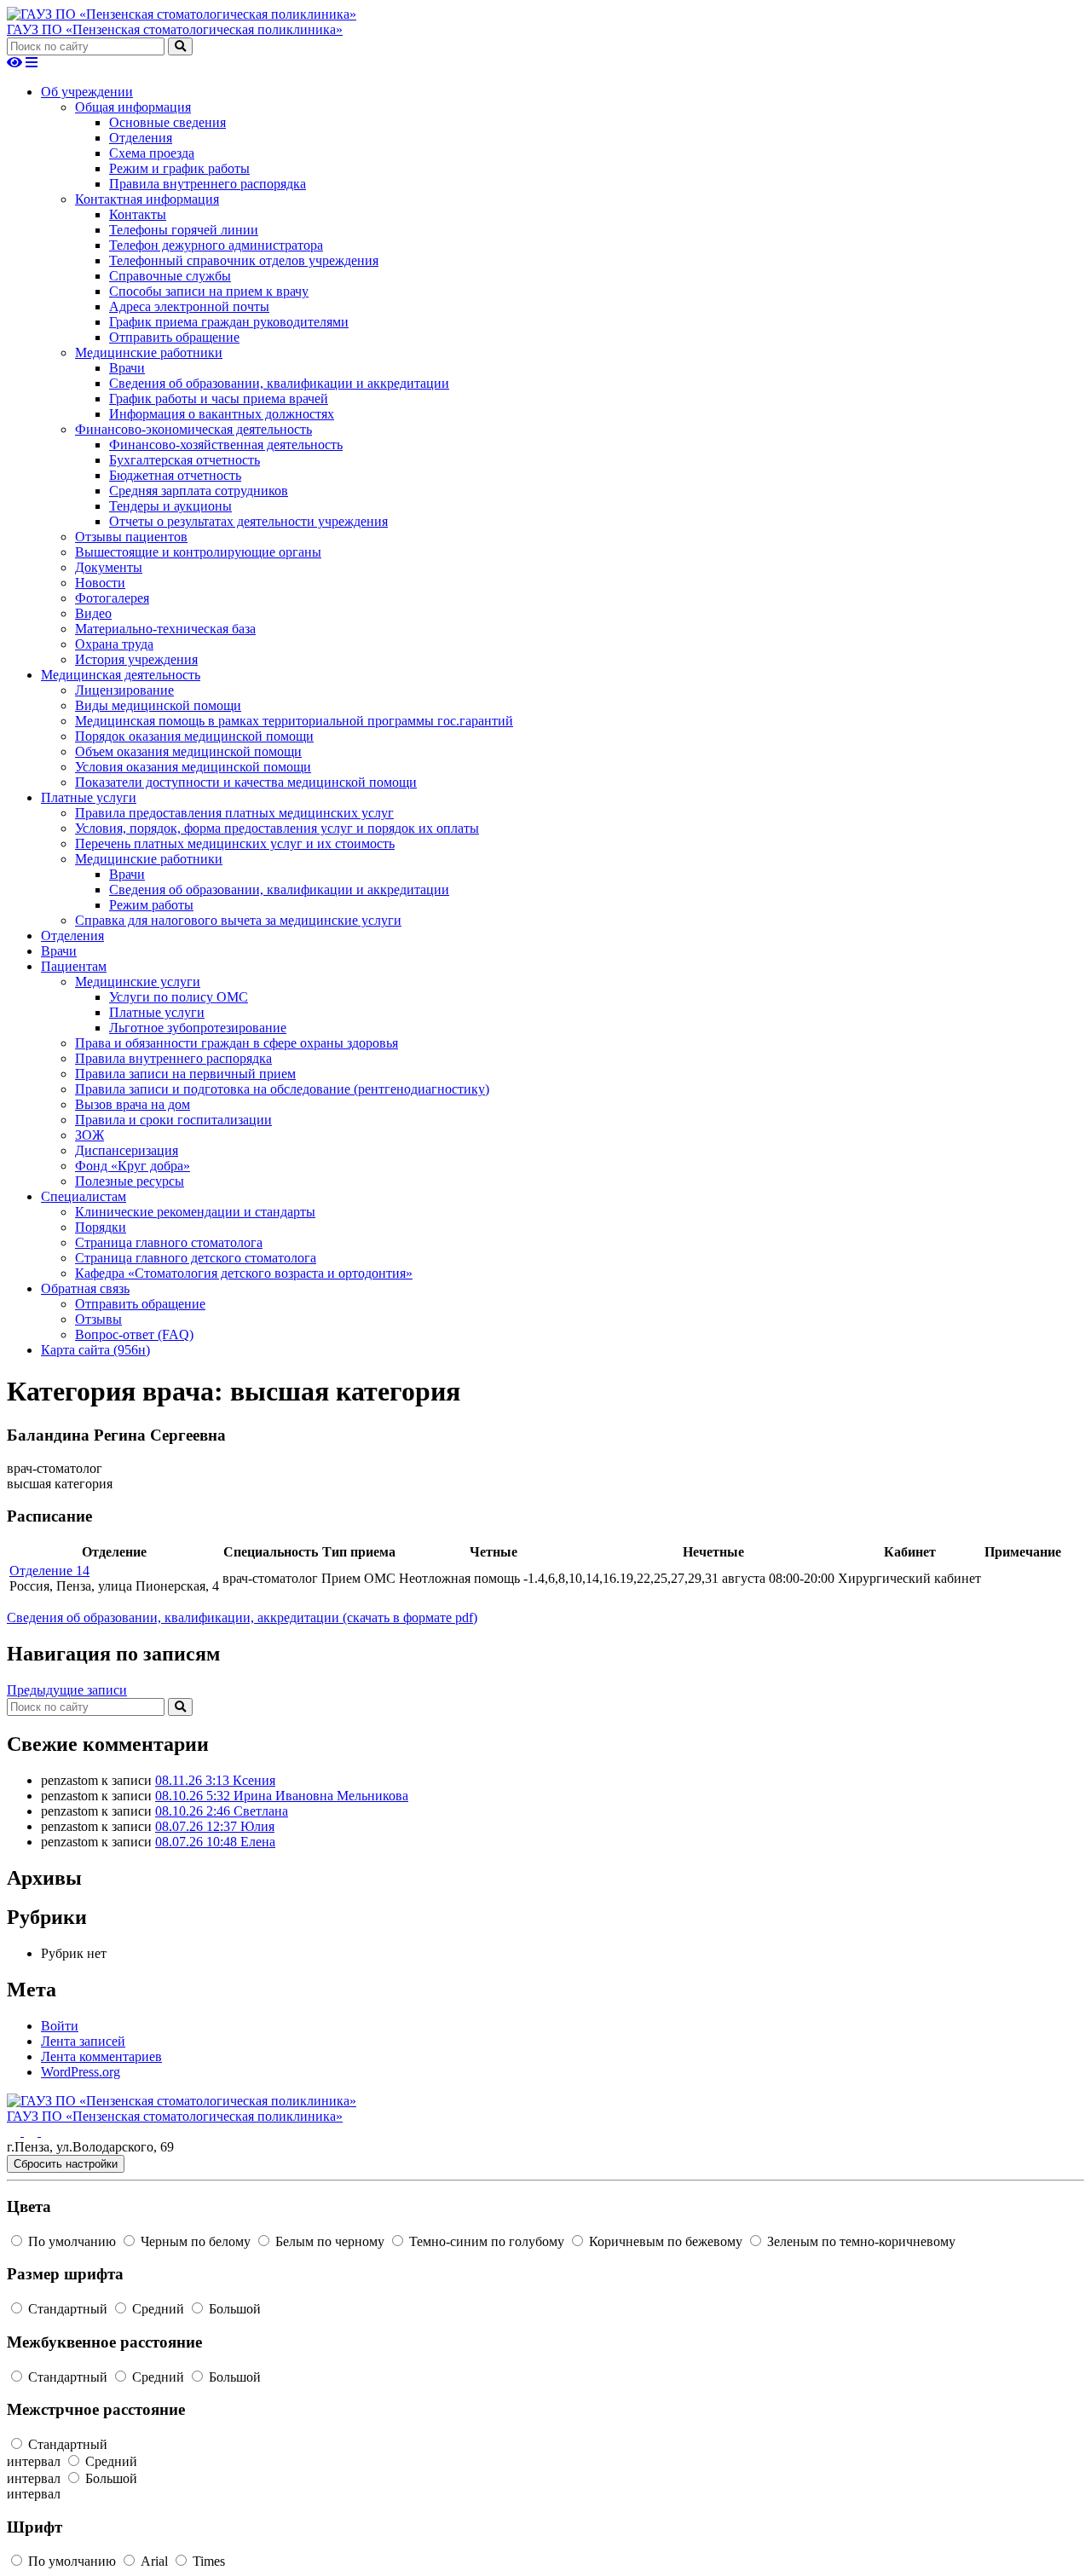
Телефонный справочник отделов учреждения (244, 260)
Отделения (141, 138)
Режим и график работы (179, 168)
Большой (233, 2309)
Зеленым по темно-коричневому (860, 2241)
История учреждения (136, 659)
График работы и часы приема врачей (219, 399)
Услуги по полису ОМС (179, 997)
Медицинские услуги (138, 982)
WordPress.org (81, 2072)
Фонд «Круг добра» (133, 1166)
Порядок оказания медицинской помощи (194, 736)
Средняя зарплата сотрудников (199, 491)
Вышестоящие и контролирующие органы (198, 552)
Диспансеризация (127, 1150)
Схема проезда (152, 153)
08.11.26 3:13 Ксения (215, 1780)
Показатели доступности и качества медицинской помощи (246, 782)
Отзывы (98, 1319)
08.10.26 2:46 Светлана (222, 1811)
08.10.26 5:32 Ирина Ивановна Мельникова (282, 1796)
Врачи (127, 368)
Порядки (101, 1227)
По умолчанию (72, 2241)
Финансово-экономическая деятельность (193, 429)
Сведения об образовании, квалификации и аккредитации (279, 383)
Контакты (138, 214)
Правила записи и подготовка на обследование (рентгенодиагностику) (282, 1089)
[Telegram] (48, 2131)
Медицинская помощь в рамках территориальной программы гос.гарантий (294, 721)
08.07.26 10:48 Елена (215, 1842)
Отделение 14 (49, 1571)
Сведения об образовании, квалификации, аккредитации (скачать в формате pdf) (242, 1617)
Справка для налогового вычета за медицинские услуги (238, 920)
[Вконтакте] (15, 2131)
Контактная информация (147, 199)
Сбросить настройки (66, 2164)
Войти (60, 2026)
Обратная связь (85, 1288)
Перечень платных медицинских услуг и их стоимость (235, 843)
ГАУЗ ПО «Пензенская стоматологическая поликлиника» (175, 29)
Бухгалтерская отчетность (185, 460)
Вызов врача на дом (133, 1104)
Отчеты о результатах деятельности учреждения (248, 521)
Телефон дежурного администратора (216, 245)
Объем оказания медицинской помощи (188, 751)
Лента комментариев (101, 2056)
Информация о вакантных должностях (222, 414)
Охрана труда (114, 644)
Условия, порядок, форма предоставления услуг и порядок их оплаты (277, 828)
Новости (100, 583)
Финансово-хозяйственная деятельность (226, 445)
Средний (158, 2309)
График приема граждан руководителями (229, 322)
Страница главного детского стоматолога (196, 1258)
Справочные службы (170, 276)
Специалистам (84, 1196)
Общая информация (133, 107)
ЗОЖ (89, 1135)
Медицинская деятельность (121, 675)
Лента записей (83, 2041)
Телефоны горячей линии (184, 230)
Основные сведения (167, 122)
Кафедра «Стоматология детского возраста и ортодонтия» (244, 1273)
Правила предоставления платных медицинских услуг (234, 813)
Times (207, 2561)
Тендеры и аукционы (170, 506)
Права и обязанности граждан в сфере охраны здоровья (237, 1043)
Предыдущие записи (67, 1690)
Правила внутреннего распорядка (208, 184)
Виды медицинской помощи (158, 705)
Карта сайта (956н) (95, 1350)
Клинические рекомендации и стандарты (195, 1212)
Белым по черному (330, 2241)
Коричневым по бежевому (666, 2241)
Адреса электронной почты (189, 306)
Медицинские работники (149, 352)
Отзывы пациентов (131, 537)
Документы (109, 567)
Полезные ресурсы (130, 1181)
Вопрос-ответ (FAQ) (134, 1334)
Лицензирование (124, 690)
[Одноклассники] (32, 2131)
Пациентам (74, 966)
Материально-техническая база (165, 629)
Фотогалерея (112, 598)
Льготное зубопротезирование (198, 1028)
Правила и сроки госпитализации (173, 1120)
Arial (154, 2561)
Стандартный (68, 2309)
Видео (93, 613)
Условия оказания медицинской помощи (193, 767)
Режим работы (151, 905)
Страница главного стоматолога (169, 1242)
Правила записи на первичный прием (185, 1074)
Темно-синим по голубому (487, 2241)
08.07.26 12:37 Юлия (215, 1826)
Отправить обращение (174, 337)
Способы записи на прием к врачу (209, 291)
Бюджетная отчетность (175, 475)
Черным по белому (196, 2241)
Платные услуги (89, 797)
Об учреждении (87, 92)
